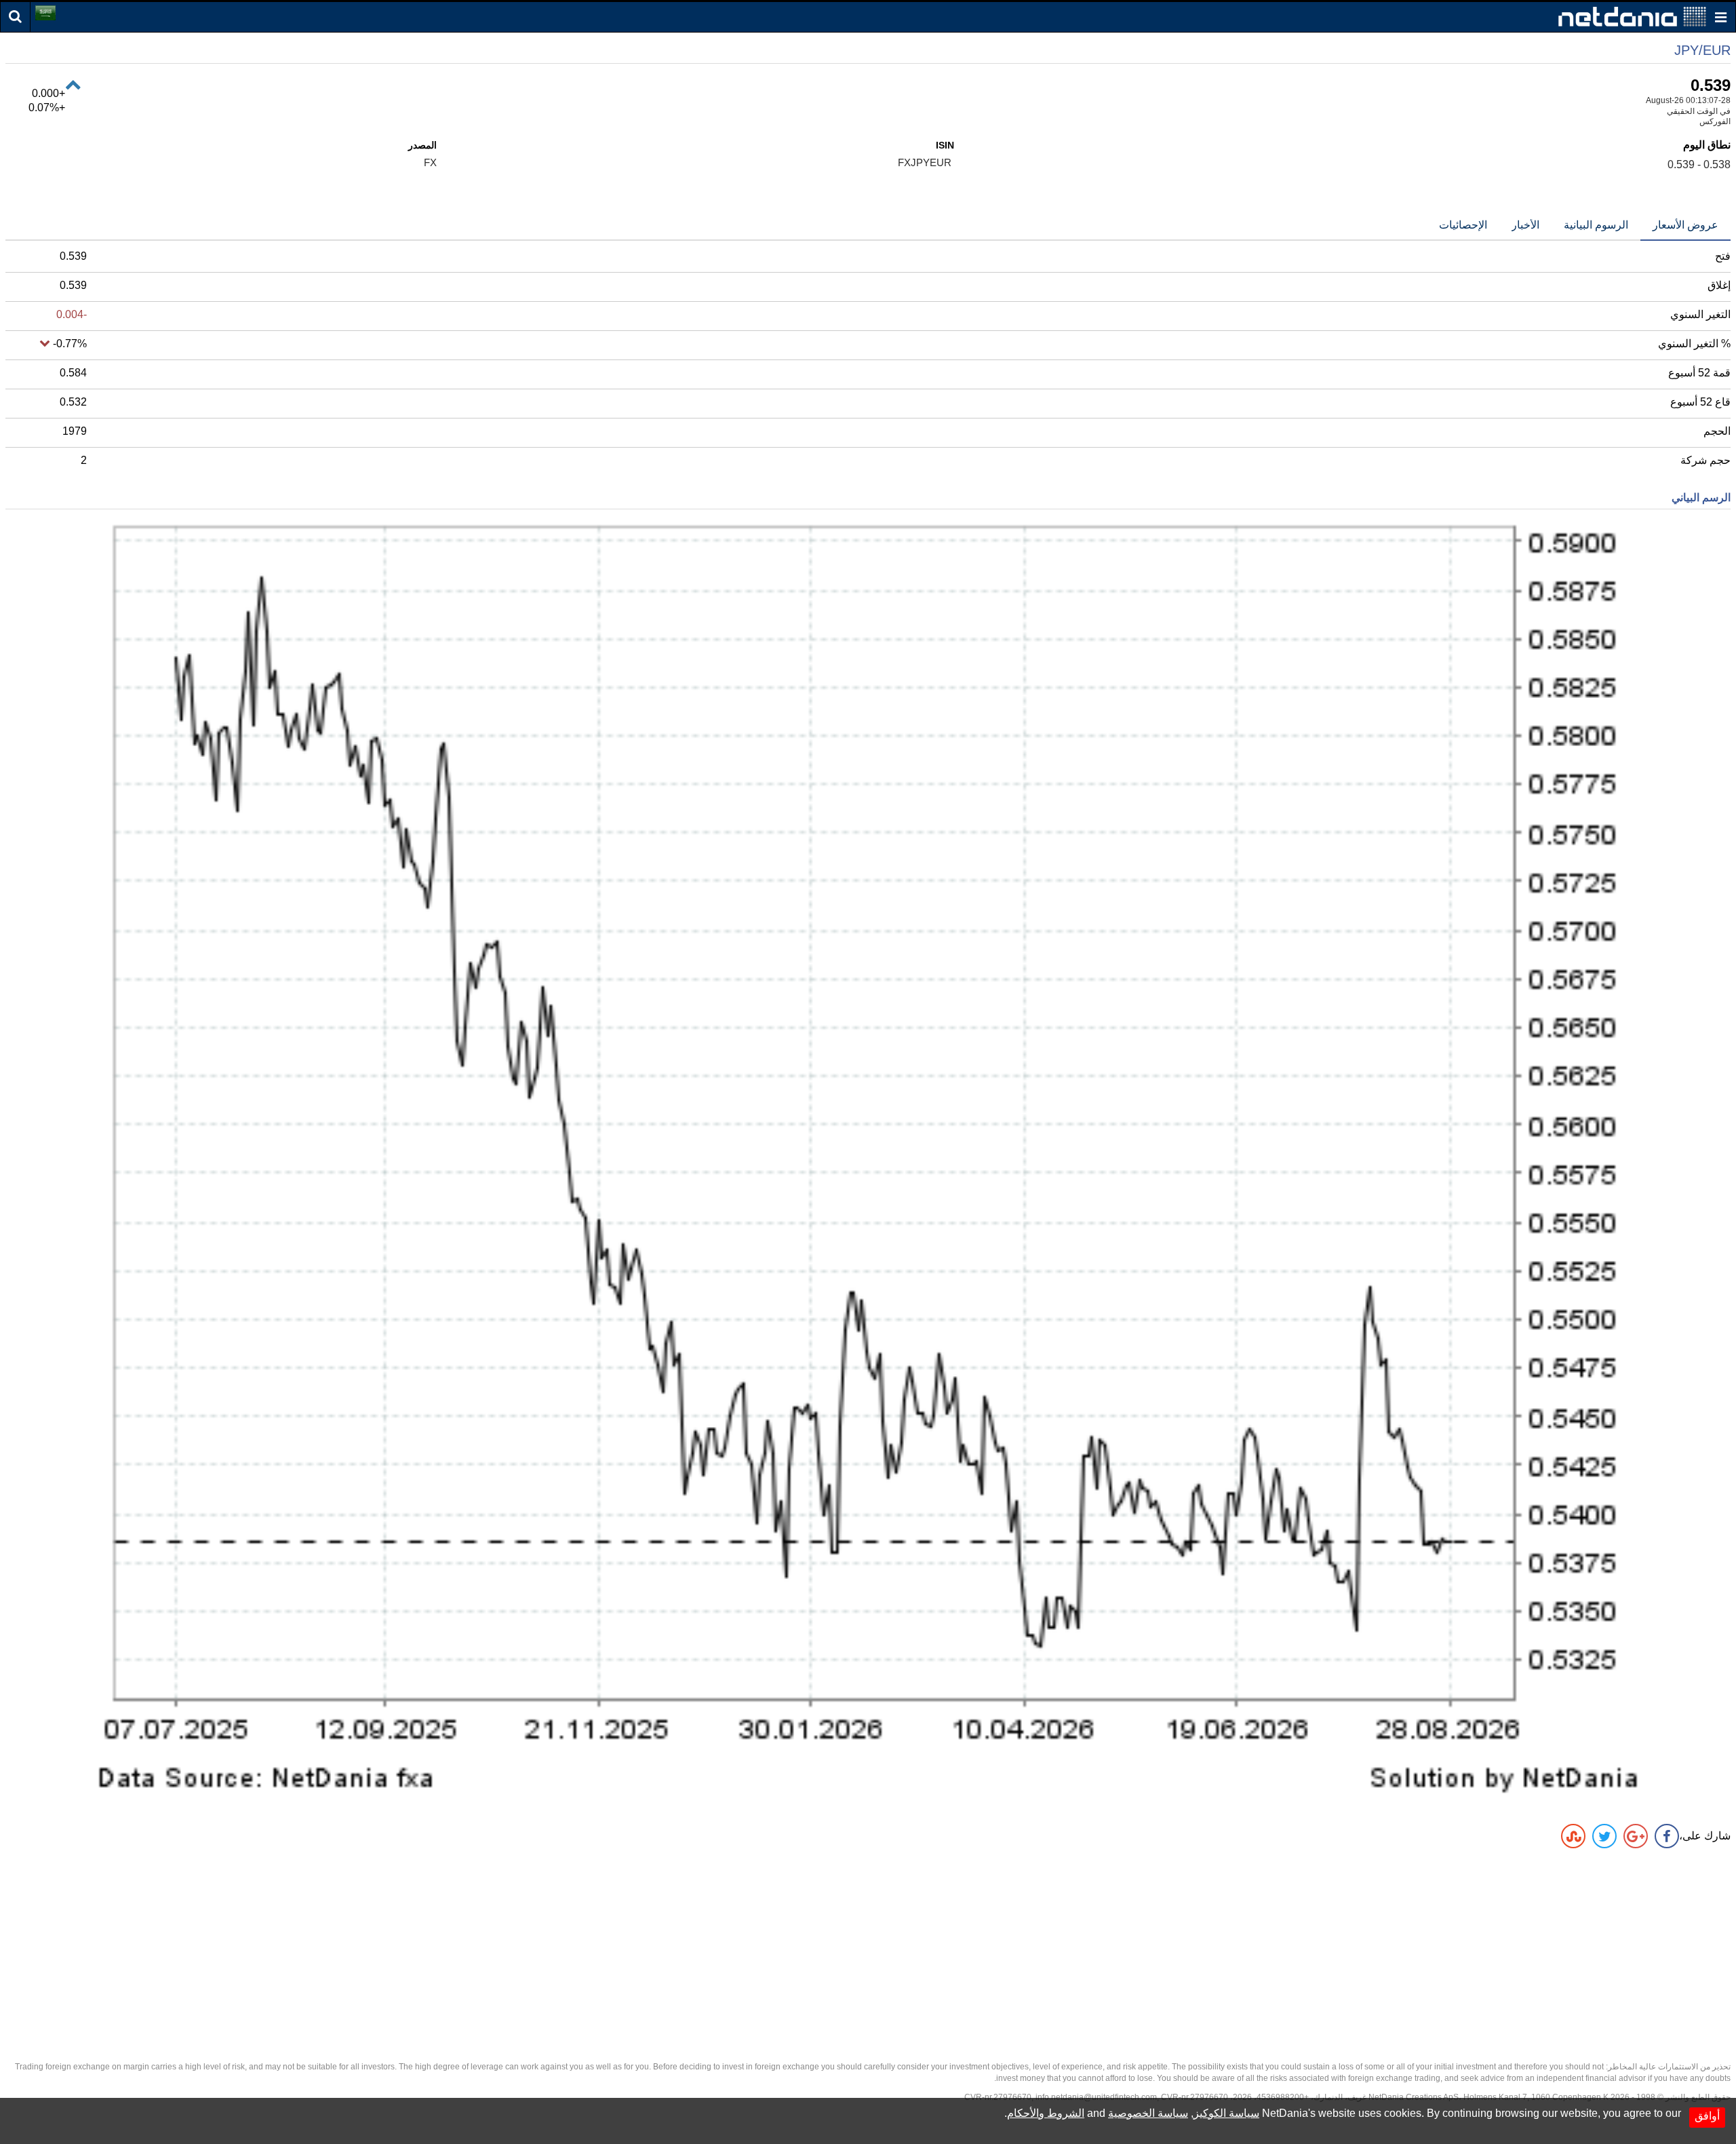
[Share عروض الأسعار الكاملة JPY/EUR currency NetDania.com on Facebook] (1667, 1836)
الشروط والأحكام (1046, 2113)
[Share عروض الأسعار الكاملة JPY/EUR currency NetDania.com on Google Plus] (1636, 1836)
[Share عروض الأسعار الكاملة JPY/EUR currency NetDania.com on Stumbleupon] (1573, 1836)
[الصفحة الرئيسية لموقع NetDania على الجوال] (1632, 16)
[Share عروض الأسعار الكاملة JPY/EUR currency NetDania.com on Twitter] (1604, 1836)
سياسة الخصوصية (1148, 2113)
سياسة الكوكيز (1226, 2113)
